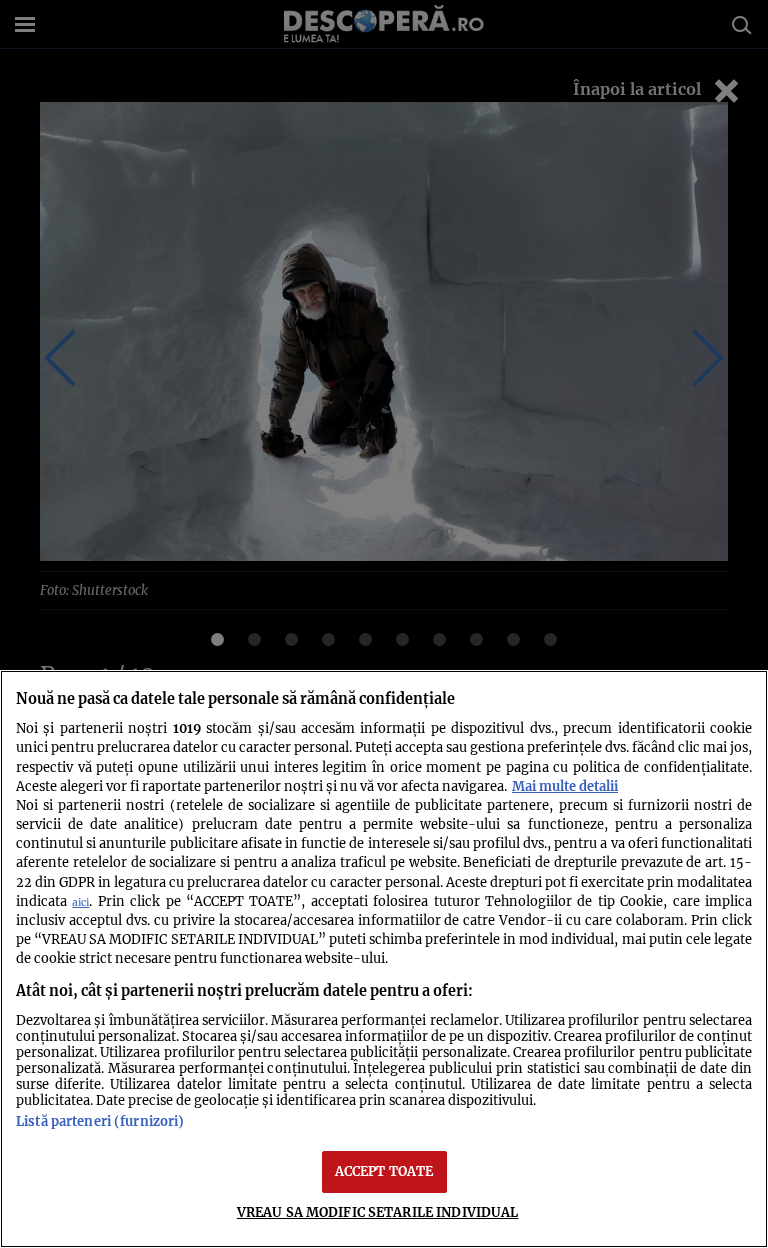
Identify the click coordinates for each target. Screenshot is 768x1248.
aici (80, 902)
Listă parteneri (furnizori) (100, 1121)
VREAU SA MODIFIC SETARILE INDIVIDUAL (378, 1212)
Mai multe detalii (565, 786)
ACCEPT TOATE (384, 1171)
